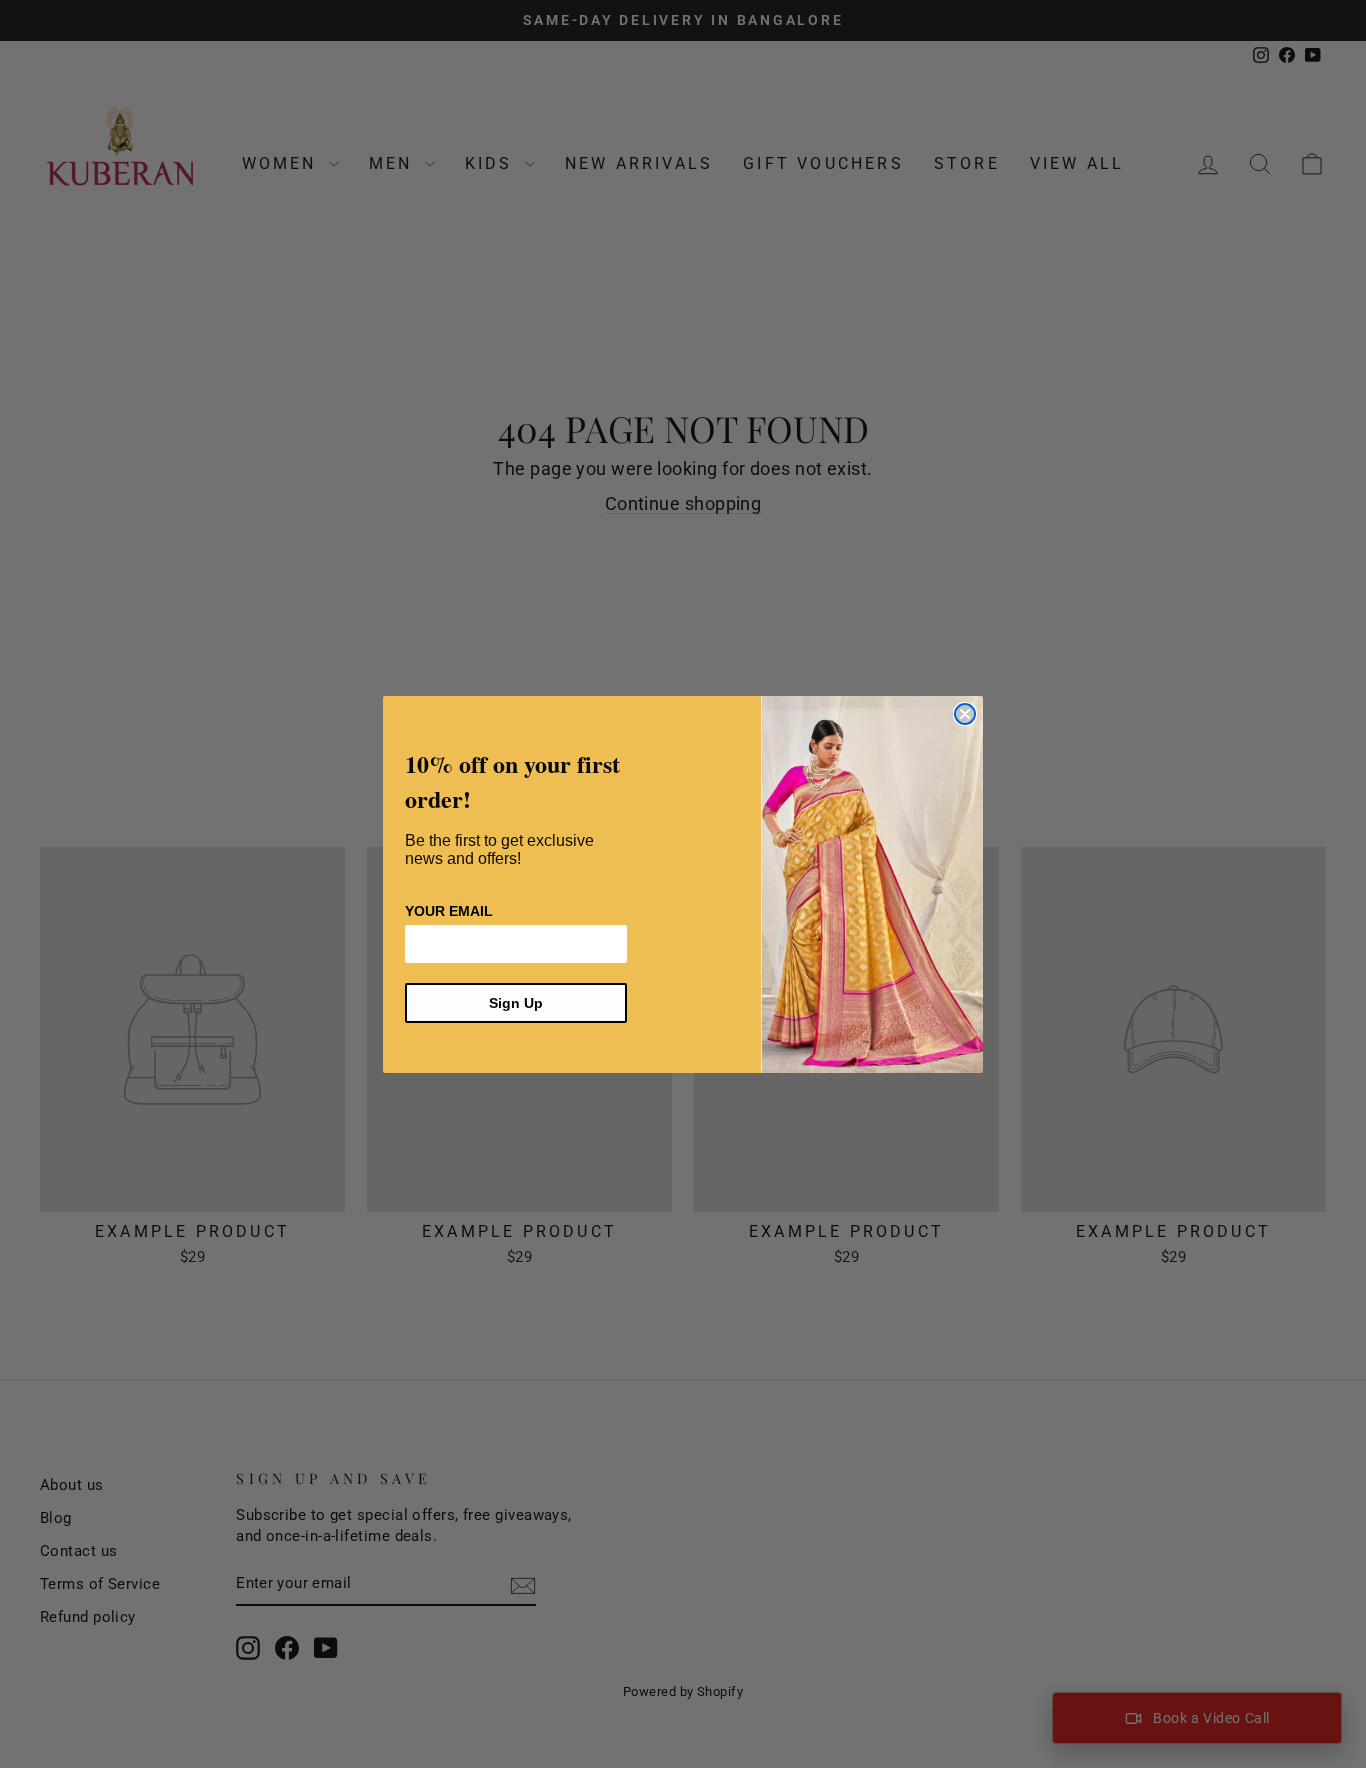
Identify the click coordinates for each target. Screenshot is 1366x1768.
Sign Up (516, 1003)
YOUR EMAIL (449, 911)
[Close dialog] (965, 714)
